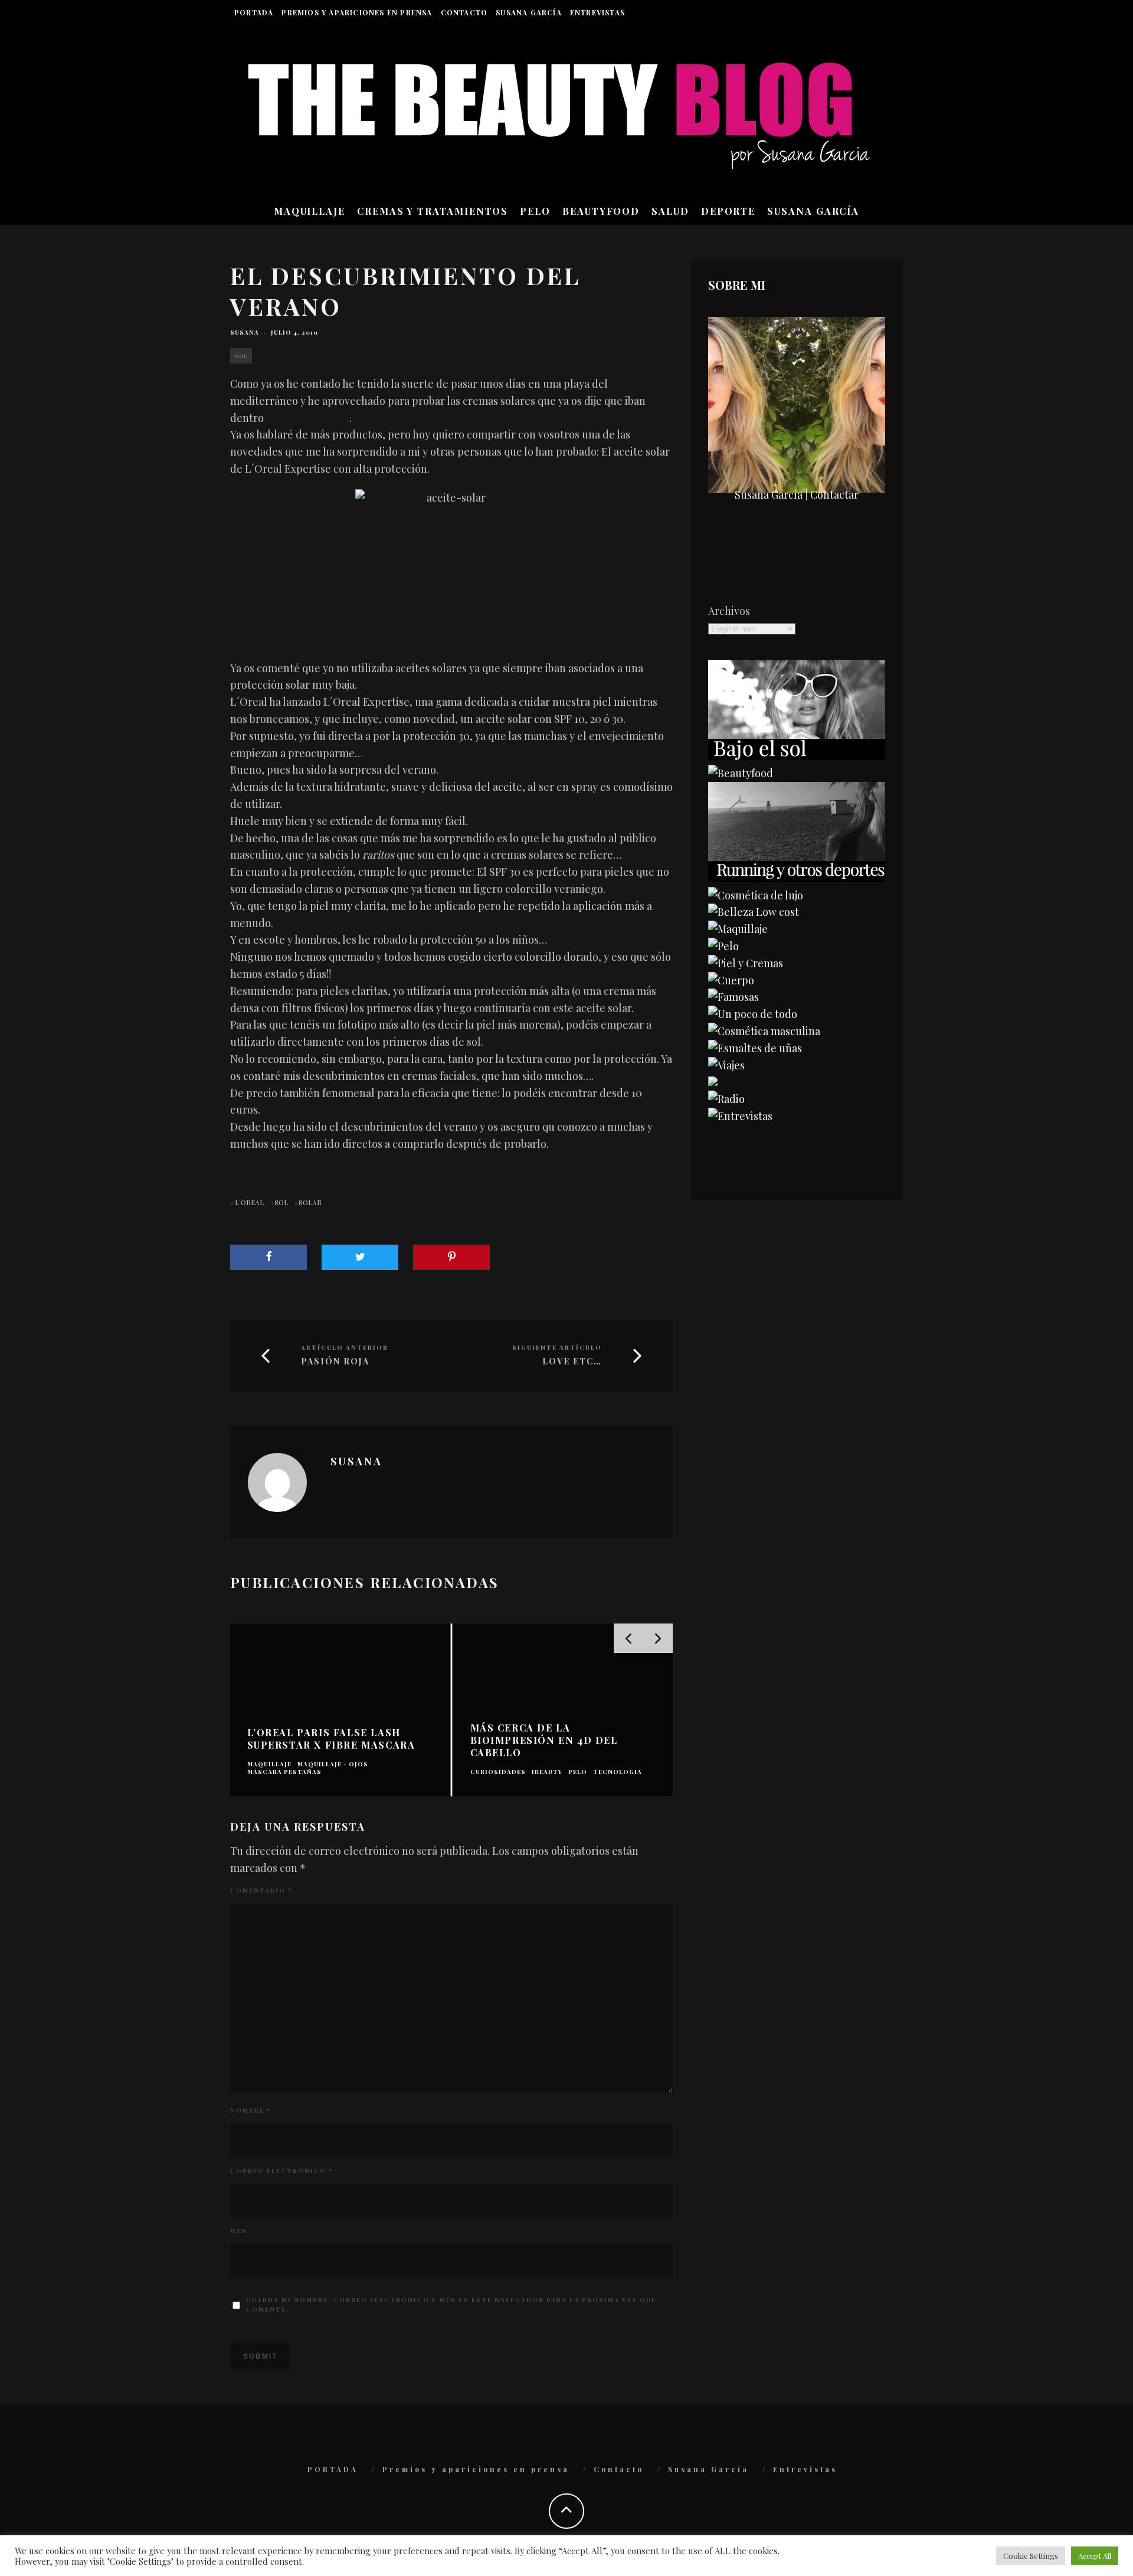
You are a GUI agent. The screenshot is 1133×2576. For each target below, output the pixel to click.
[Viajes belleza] (726, 1065)
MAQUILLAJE (310, 211)
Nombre (250, 2110)
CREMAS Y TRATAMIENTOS (433, 211)
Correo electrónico (281, 2171)
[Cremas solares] (797, 756)
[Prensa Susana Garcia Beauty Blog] (713, 1082)
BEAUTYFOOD (601, 211)
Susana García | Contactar (797, 495)
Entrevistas (597, 12)
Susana (245, 332)
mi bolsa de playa (308, 418)
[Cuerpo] (731, 980)
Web (239, 2231)
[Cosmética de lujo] (756, 895)
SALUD (670, 211)
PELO (535, 211)
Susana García (529, 12)
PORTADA (254, 12)
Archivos (729, 611)
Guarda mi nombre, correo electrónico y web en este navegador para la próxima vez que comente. (451, 2305)
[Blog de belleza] (753, 1014)
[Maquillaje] (738, 929)
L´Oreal (249, 1202)
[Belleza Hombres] (764, 1031)
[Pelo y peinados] (723, 946)
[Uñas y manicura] (755, 1048)
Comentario (261, 1890)
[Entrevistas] (740, 1116)
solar (310, 1202)
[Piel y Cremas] (746, 963)
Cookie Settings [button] (1031, 2556)
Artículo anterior (345, 1347)
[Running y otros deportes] (797, 878)
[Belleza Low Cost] (754, 912)
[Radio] (726, 1099)
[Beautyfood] (741, 773)
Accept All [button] (1095, 2556)
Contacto (464, 12)
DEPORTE (728, 211)
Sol (241, 356)
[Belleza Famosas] (733, 997)
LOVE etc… (572, 1362)
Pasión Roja (335, 1362)
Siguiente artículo (557, 1347)
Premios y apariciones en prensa (357, 12)
